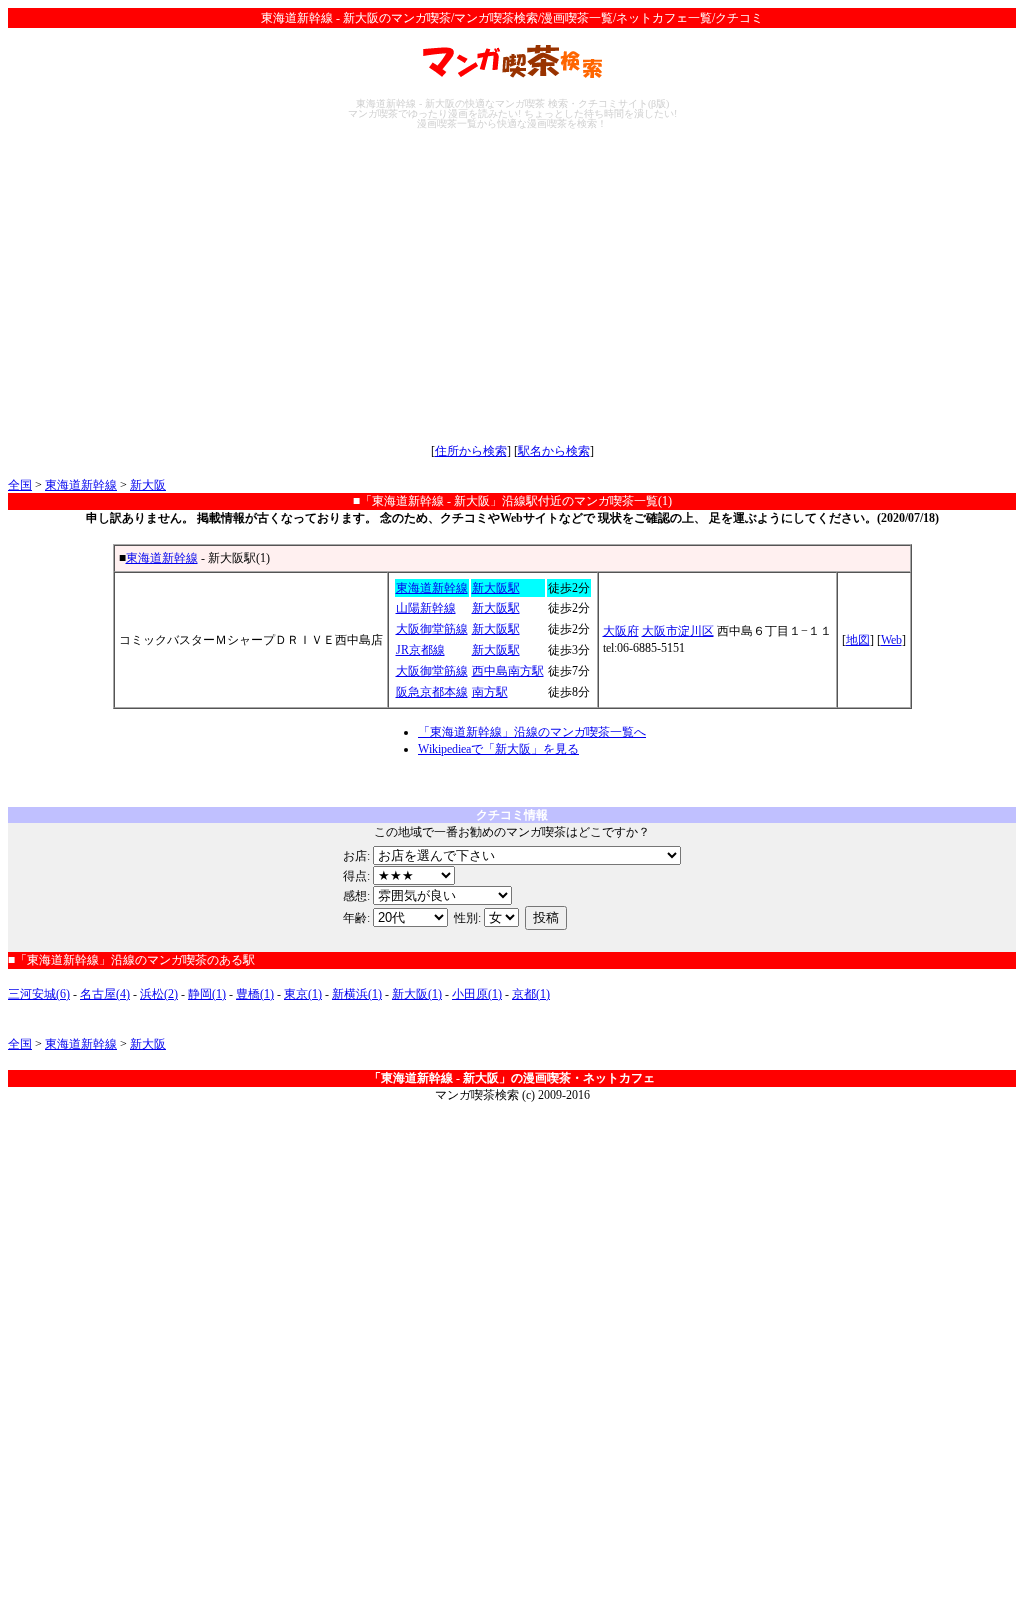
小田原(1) (477, 994)
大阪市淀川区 (678, 631)
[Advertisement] (512, 286)
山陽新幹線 (426, 608)
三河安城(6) (39, 994)
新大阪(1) (417, 994)
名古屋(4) (105, 994)
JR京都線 (420, 650)
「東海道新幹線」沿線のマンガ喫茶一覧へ (532, 732)
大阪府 (621, 631)
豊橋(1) (255, 994)
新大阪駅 (496, 588)
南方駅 (490, 692)
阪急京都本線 (432, 692)
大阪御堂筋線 (432, 629)
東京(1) (303, 994)
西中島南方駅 (508, 671)
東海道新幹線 (81, 485)
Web (891, 640)
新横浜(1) (357, 994)
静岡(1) (207, 994)
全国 (20, 485)
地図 (858, 640)
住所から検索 (471, 451)
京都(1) (531, 994)
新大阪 (148, 485)
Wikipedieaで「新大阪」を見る (498, 749)
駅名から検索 (554, 451)
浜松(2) (159, 994)
